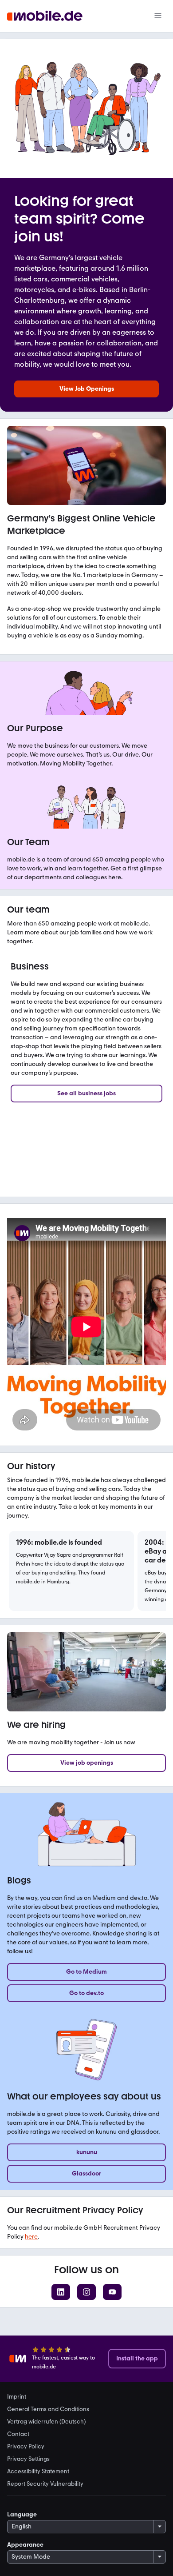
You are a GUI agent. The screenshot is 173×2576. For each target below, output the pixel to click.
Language (22, 2514)
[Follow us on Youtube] (112, 2292)
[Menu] (158, 16)
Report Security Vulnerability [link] (45, 2484)
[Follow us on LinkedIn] (61, 2292)
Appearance (25, 2545)
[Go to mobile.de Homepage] (45, 16)
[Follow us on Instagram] (86, 2292)
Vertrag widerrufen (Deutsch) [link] (46, 2421)
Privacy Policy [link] (26, 2446)
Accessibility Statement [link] (38, 2471)
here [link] (31, 2237)
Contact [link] (18, 2434)
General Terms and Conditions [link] (48, 2409)
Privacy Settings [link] (28, 2459)
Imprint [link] (17, 2396)
